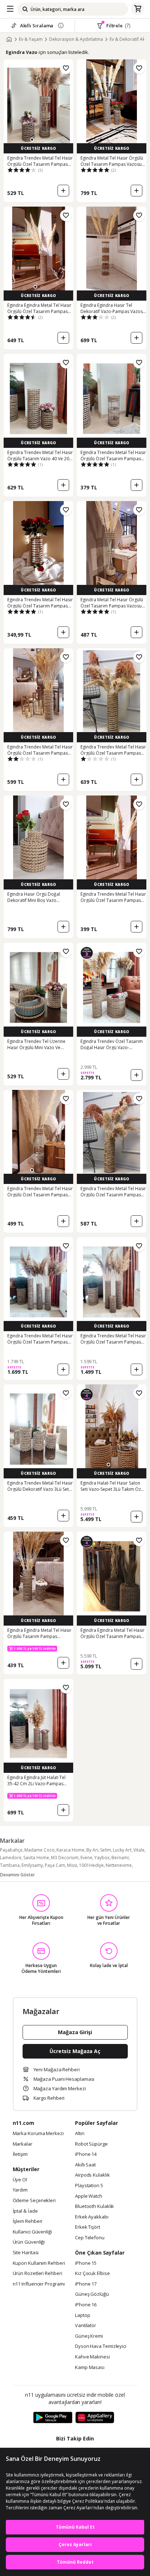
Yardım (20, 2190)
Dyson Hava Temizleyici (101, 2346)
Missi (72, 1865)
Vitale (139, 1850)
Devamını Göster (17, 1875)
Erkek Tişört (88, 2227)
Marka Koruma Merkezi (38, 2134)
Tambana (10, 1865)
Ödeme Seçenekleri (34, 2201)
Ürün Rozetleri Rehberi (37, 2274)
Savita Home (36, 1858)
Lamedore (11, 1858)
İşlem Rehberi (28, 2221)
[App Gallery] (95, 2418)
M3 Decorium (65, 1858)
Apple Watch (89, 2196)
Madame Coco (40, 1850)
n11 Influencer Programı (39, 2284)
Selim (106, 1850)
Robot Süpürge (91, 2144)
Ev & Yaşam (31, 39)
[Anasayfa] (9, 39)
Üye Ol (20, 2180)
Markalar (23, 2144)
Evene (86, 1858)
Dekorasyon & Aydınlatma (76, 39)
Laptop (82, 2315)
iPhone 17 (86, 2284)
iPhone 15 (86, 2263)
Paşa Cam (55, 1865)
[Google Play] (53, 2418)
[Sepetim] (138, 9)
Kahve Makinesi (92, 2357)
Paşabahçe (11, 1850)
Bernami (120, 1858)
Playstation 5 (89, 2186)
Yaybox (102, 1858)
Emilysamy (32, 1865)
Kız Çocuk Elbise (92, 2274)
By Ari (92, 1850)
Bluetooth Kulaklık (94, 2206)
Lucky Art (122, 1850)
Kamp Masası (90, 2368)
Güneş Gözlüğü (92, 2294)
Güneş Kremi (89, 2336)
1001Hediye (91, 1865)
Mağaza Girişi (75, 2032)
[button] (32, 140)
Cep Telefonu (90, 2238)
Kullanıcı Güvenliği (32, 2232)
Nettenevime (119, 1865)
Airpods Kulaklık (92, 2175)
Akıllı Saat (85, 2165)
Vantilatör (86, 2326)
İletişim (20, 2154)
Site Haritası (26, 2253)
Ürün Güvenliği (29, 2242)
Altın (80, 2134)
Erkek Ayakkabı (92, 2217)
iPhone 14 (86, 2154)
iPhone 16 (86, 2305)
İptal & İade (25, 2211)
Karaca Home (70, 1850)
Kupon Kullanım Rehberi (39, 2263)
